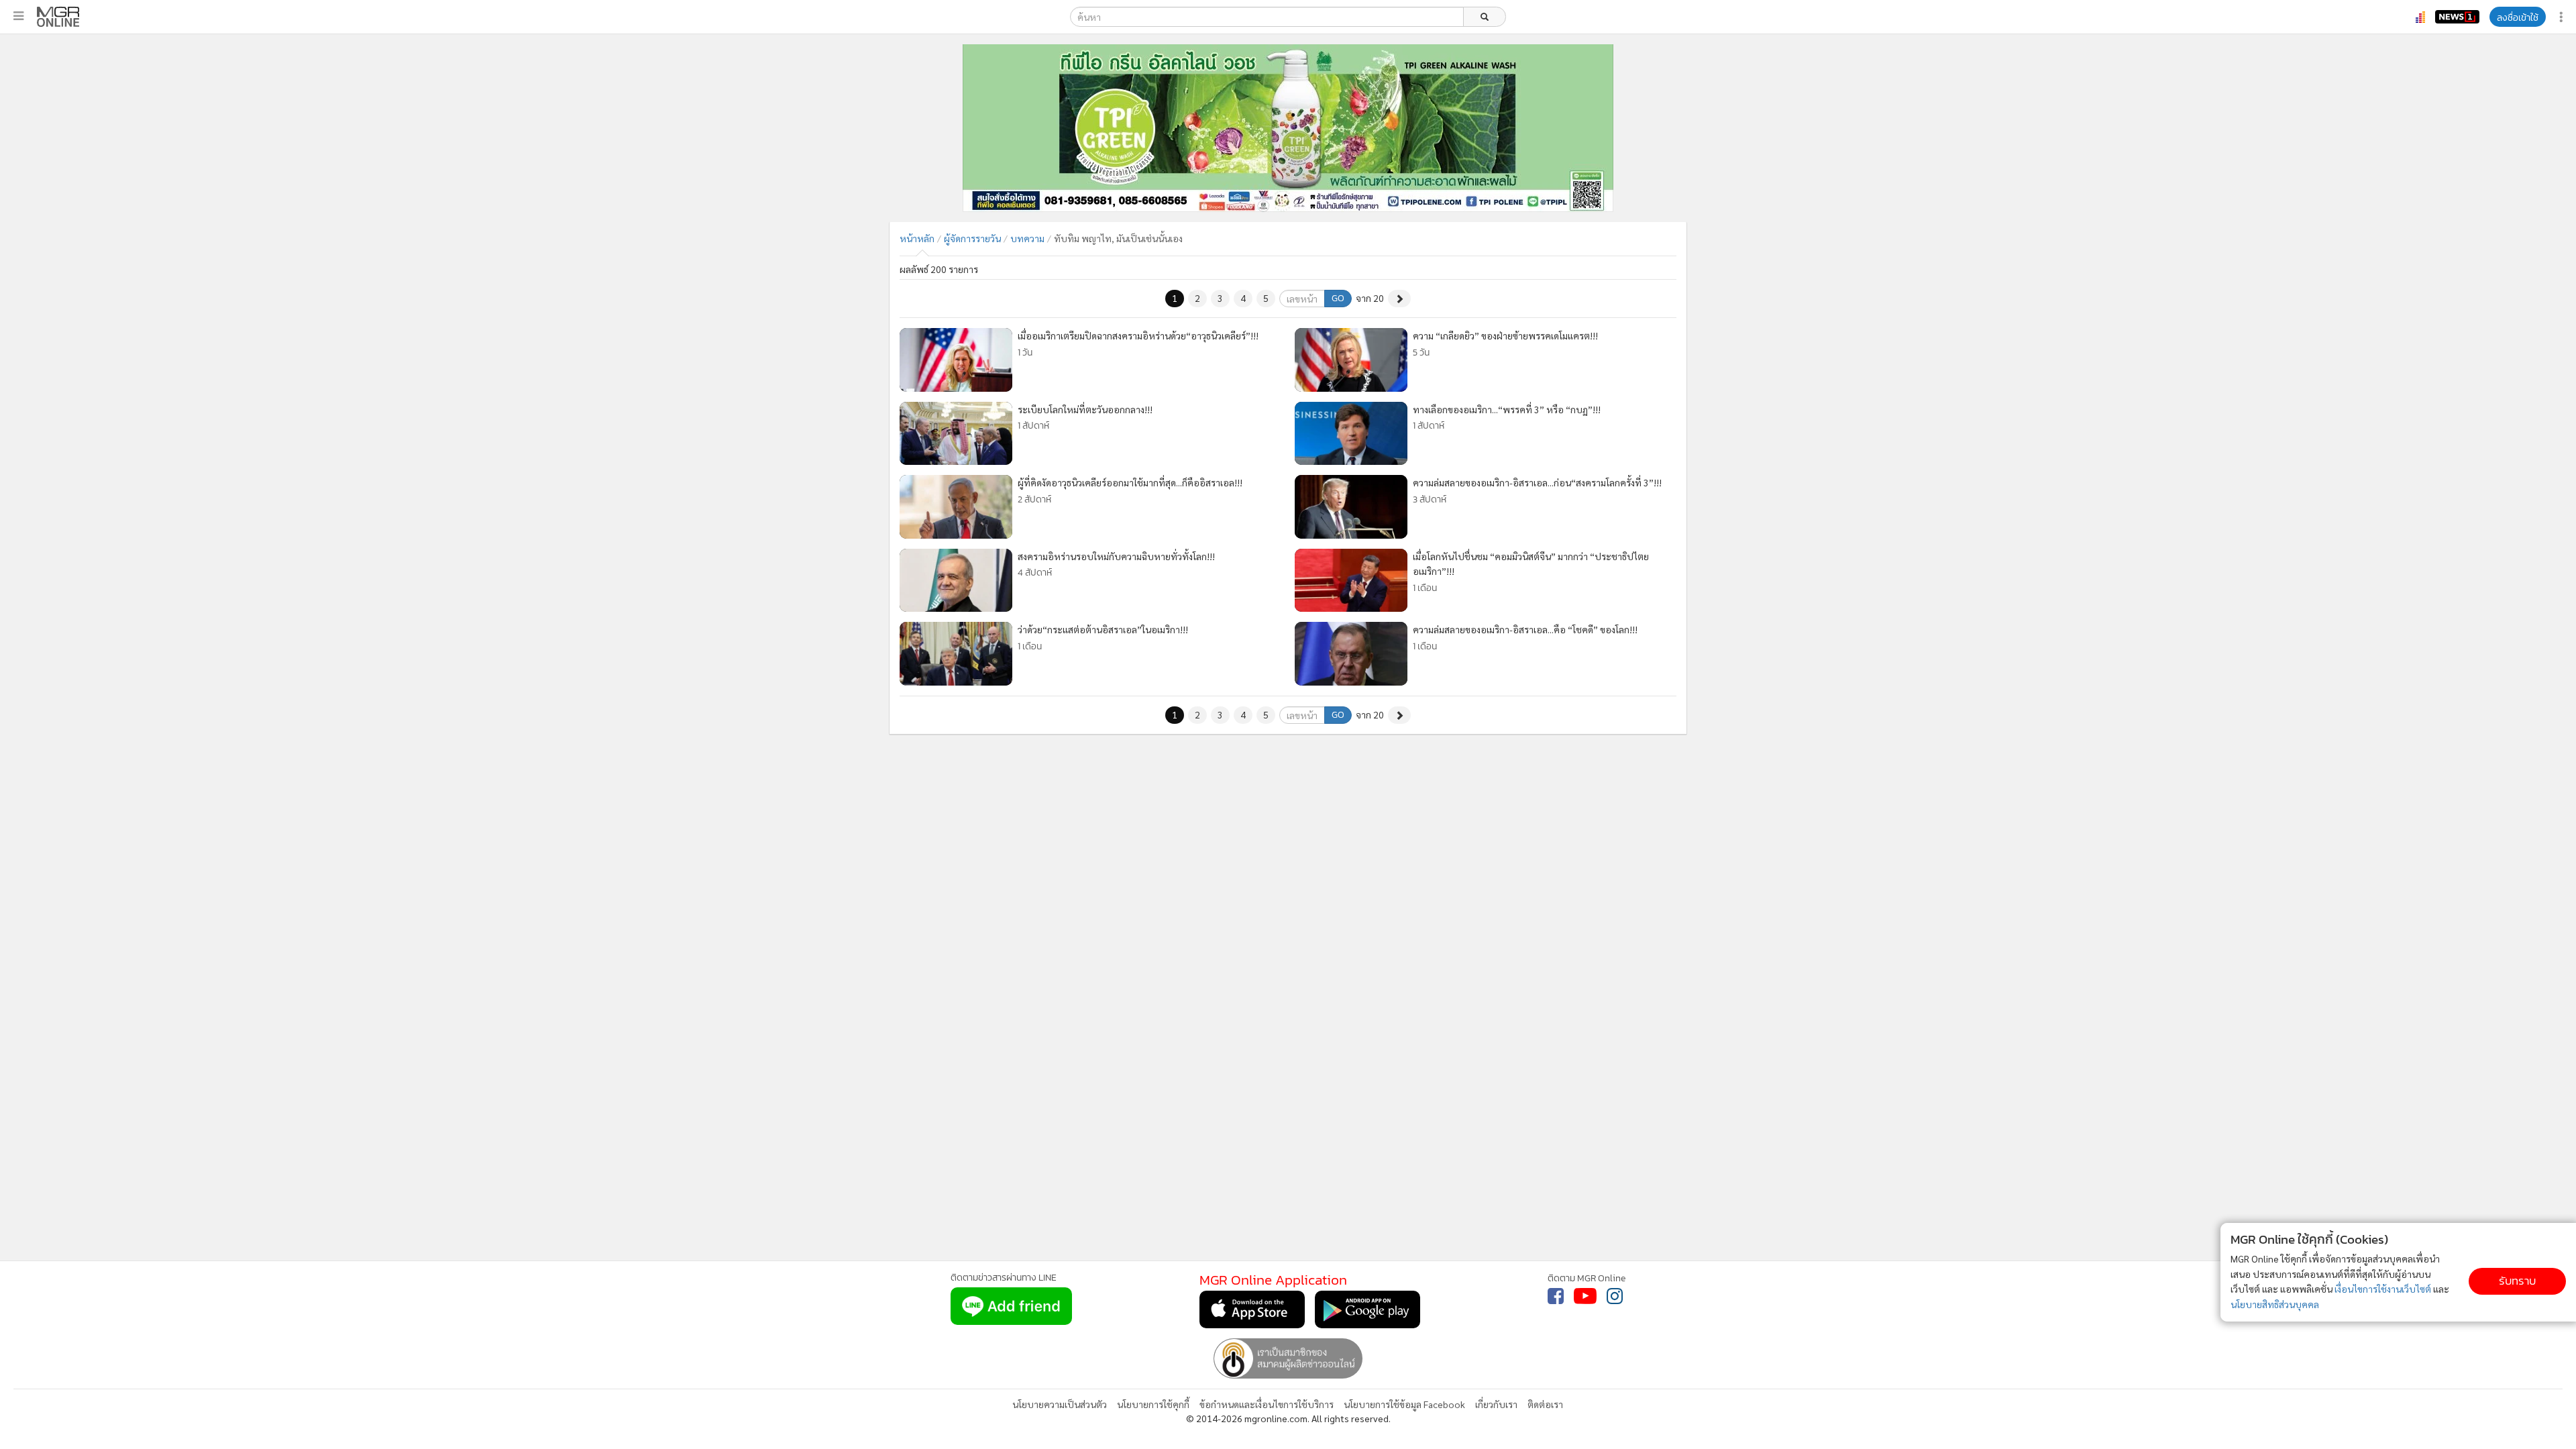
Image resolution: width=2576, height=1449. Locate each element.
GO (1338, 298)
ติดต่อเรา (1545, 1404)
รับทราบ (2517, 1281)
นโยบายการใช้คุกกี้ (1153, 1404)
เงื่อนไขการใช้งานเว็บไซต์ (2383, 1289)
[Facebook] (1556, 1296)
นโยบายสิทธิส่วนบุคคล (2275, 1304)
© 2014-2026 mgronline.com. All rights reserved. (1288, 1418)
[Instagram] (1615, 1296)
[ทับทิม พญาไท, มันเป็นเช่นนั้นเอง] (58, 17)
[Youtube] (1585, 1296)
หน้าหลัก (917, 238)
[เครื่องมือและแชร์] (2563, 17)
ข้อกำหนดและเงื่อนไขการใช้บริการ (1267, 1404)
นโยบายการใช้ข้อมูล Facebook (1404, 1404)
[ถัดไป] (1399, 299)
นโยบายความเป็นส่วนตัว (1060, 1404)
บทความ (1027, 238)
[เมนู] (18, 16)
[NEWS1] (2457, 17)
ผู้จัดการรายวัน (972, 238)
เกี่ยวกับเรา (1496, 1404)
